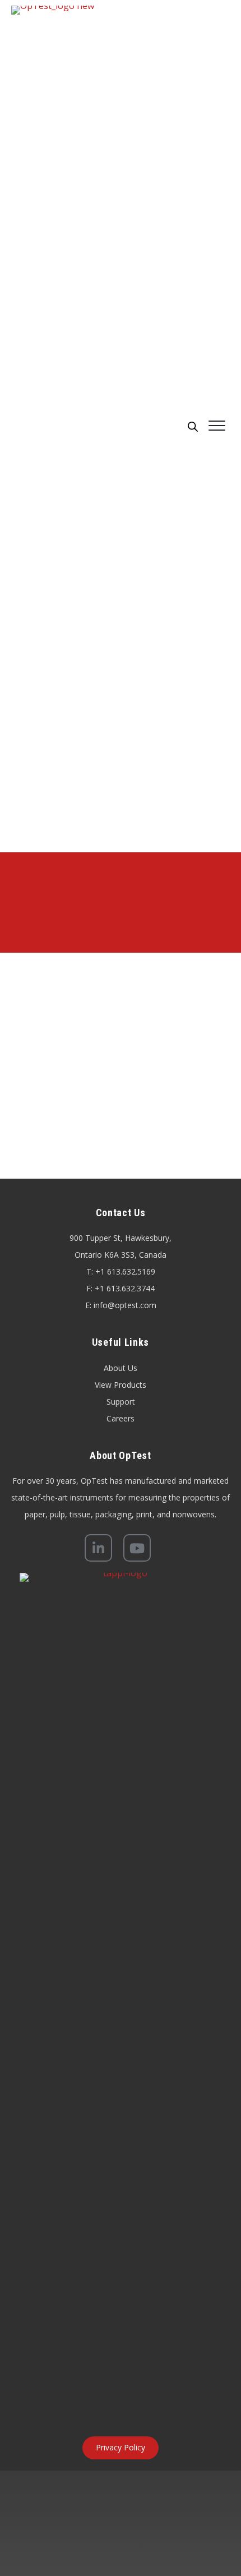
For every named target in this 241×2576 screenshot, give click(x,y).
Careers (121, 1418)
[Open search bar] (193, 426)
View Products (121, 1385)
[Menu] (217, 426)
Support (121, 1402)
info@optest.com (125, 1305)
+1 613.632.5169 (125, 1271)
